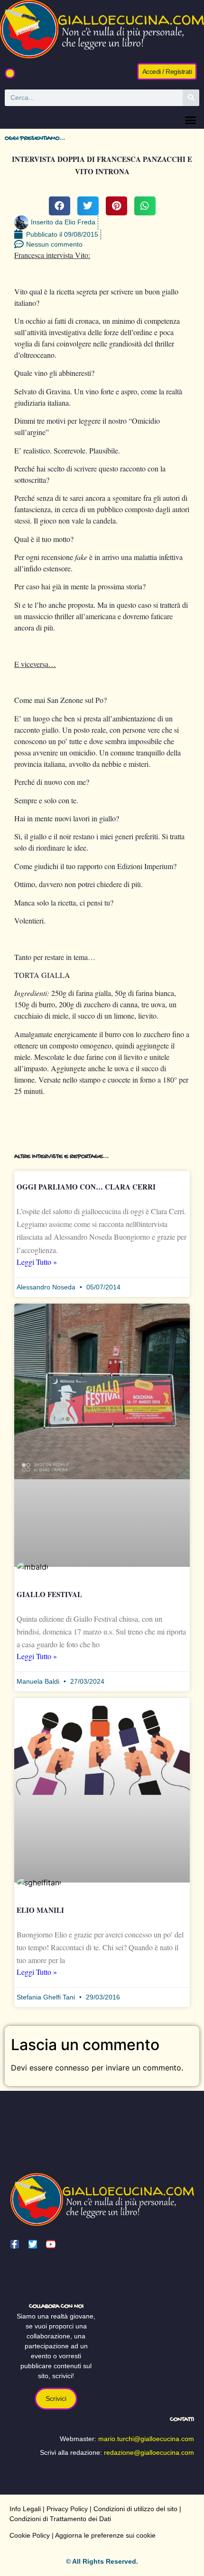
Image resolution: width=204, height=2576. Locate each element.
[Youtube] (51, 2244)
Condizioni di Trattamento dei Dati (60, 2519)
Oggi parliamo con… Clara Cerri (86, 1187)
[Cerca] (191, 98)
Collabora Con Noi (56, 2306)
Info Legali (25, 2509)
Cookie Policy (30, 2535)
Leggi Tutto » (37, 1262)
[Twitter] (33, 2244)
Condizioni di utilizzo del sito (135, 2509)
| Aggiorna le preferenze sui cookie (103, 2535)
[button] (10, 73)
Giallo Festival (49, 1594)
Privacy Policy (67, 2509)
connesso (72, 2068)
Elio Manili (40, 1910)
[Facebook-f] (15, 2244)
